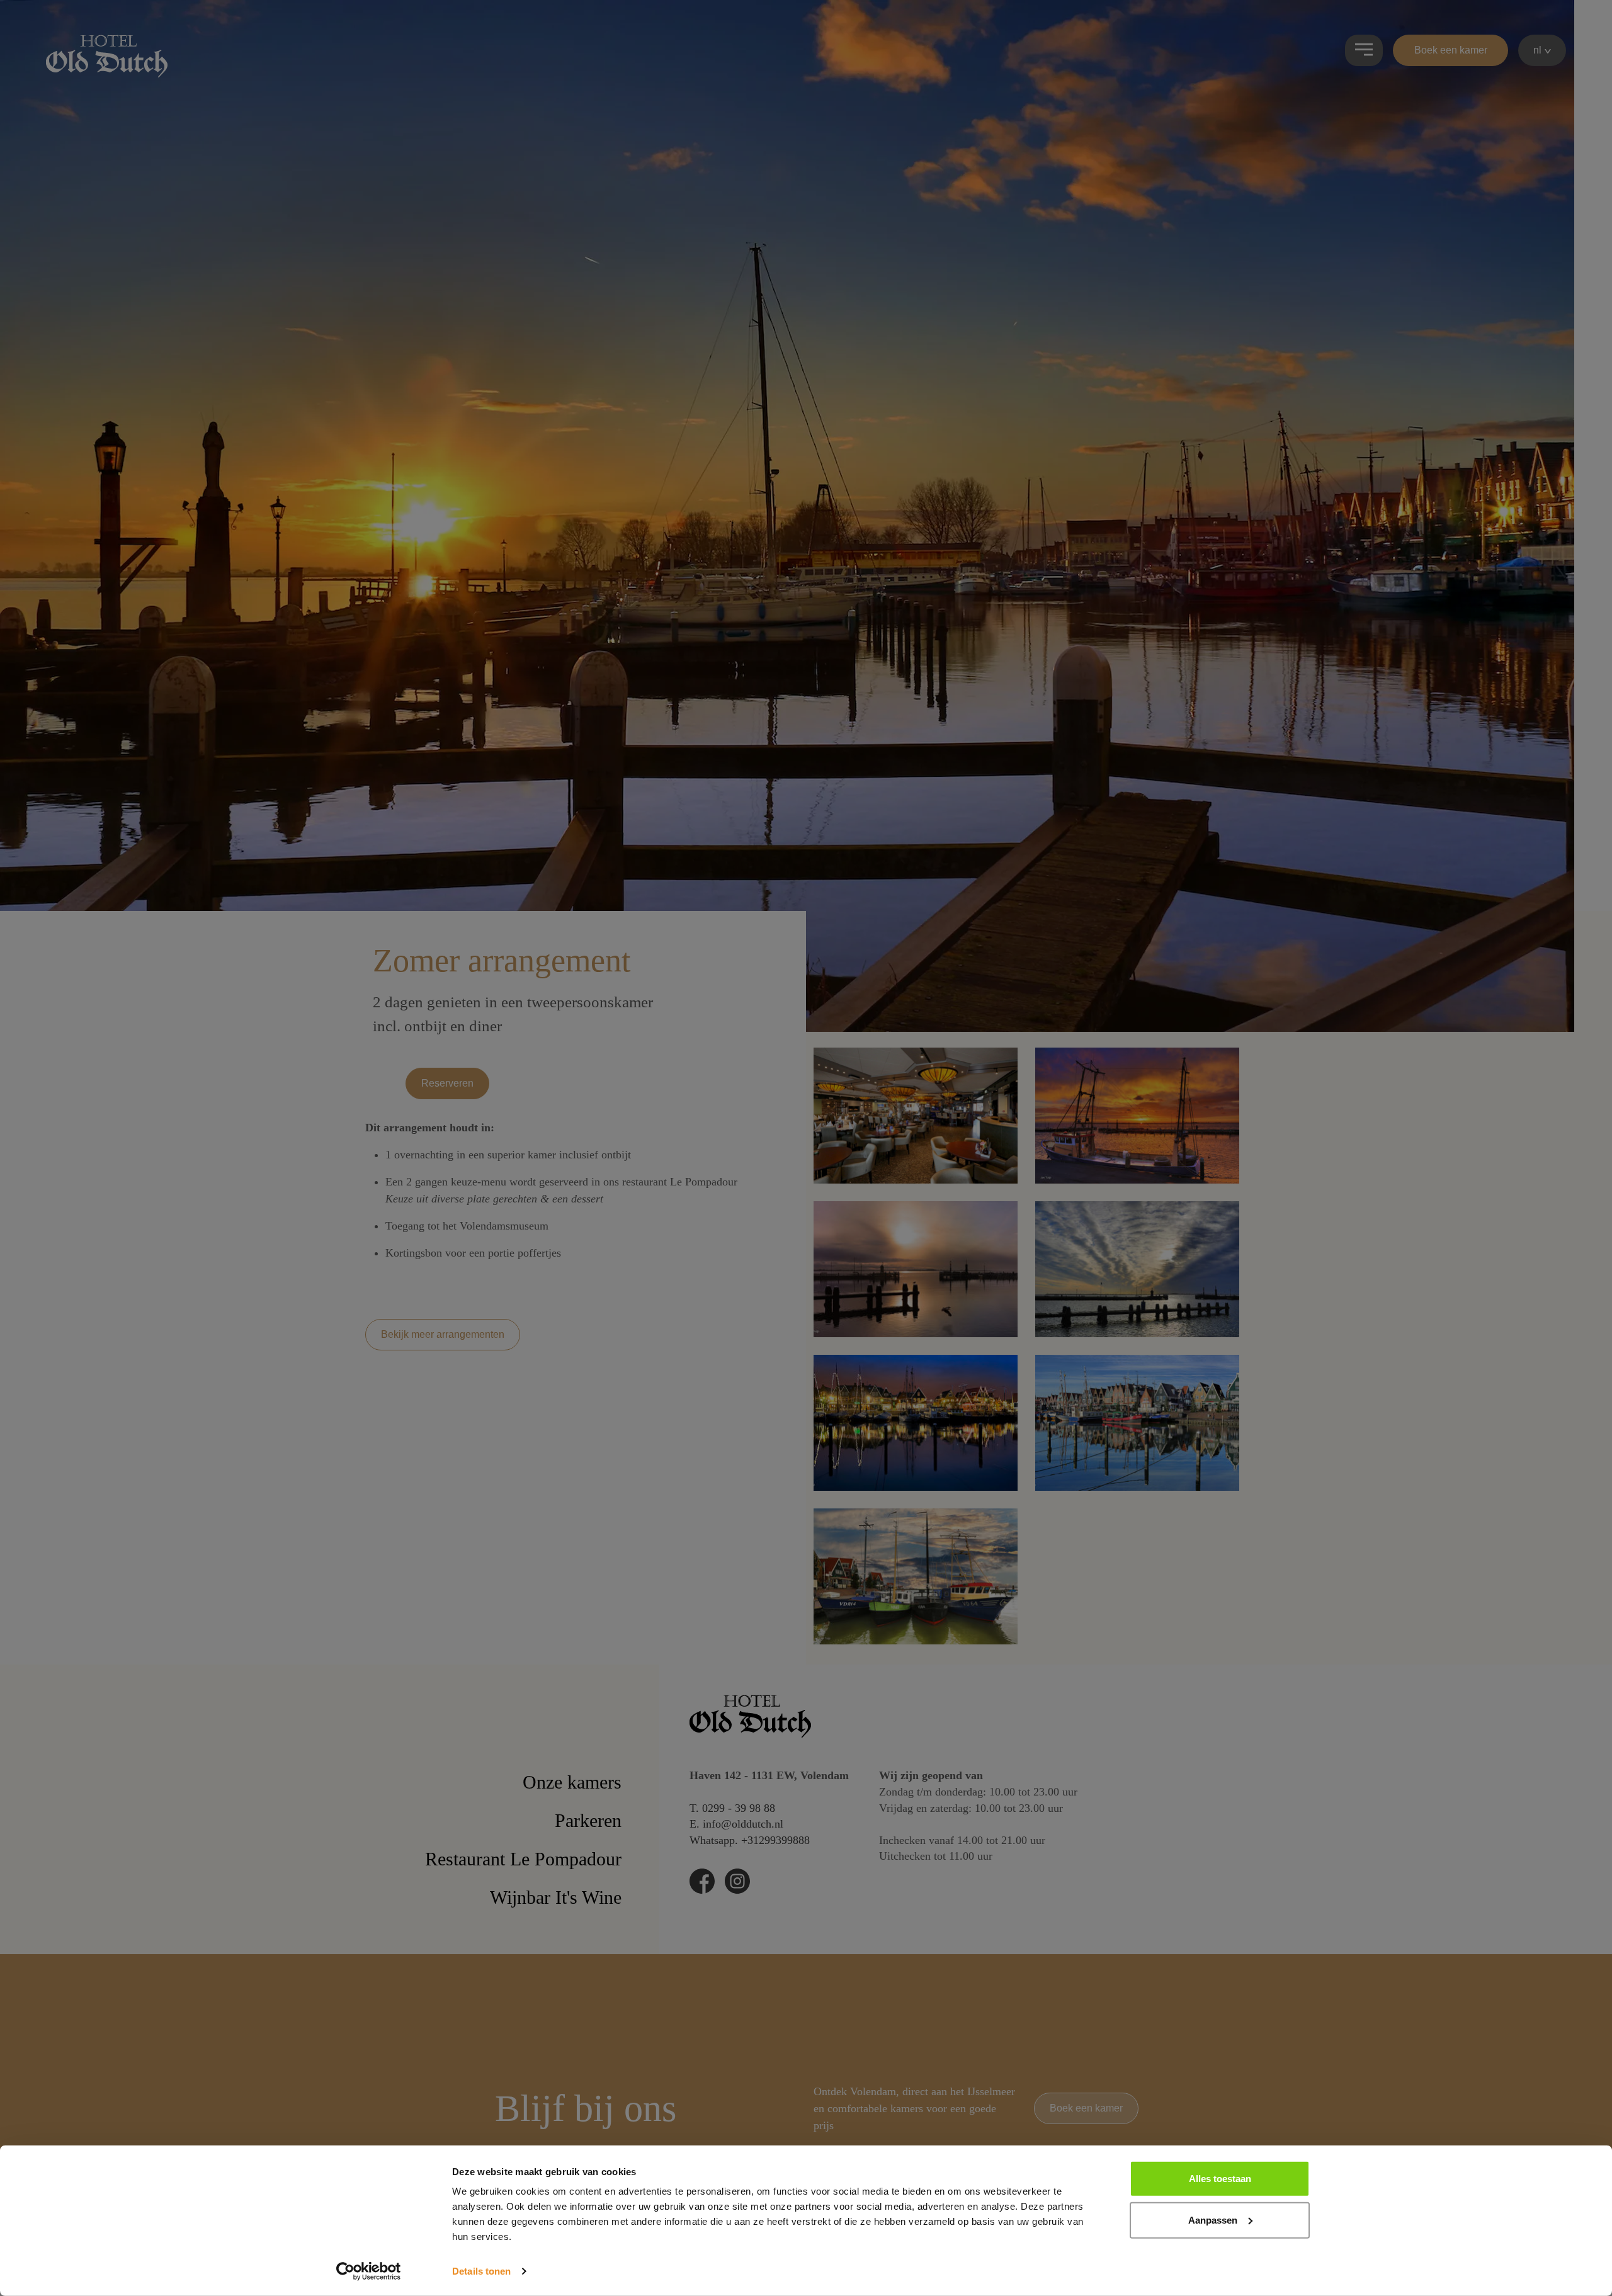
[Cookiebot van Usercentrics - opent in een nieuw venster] (369, 2271)
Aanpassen (1213, 2220)
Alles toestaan (1220, 2179)
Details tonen (481, 2271)
